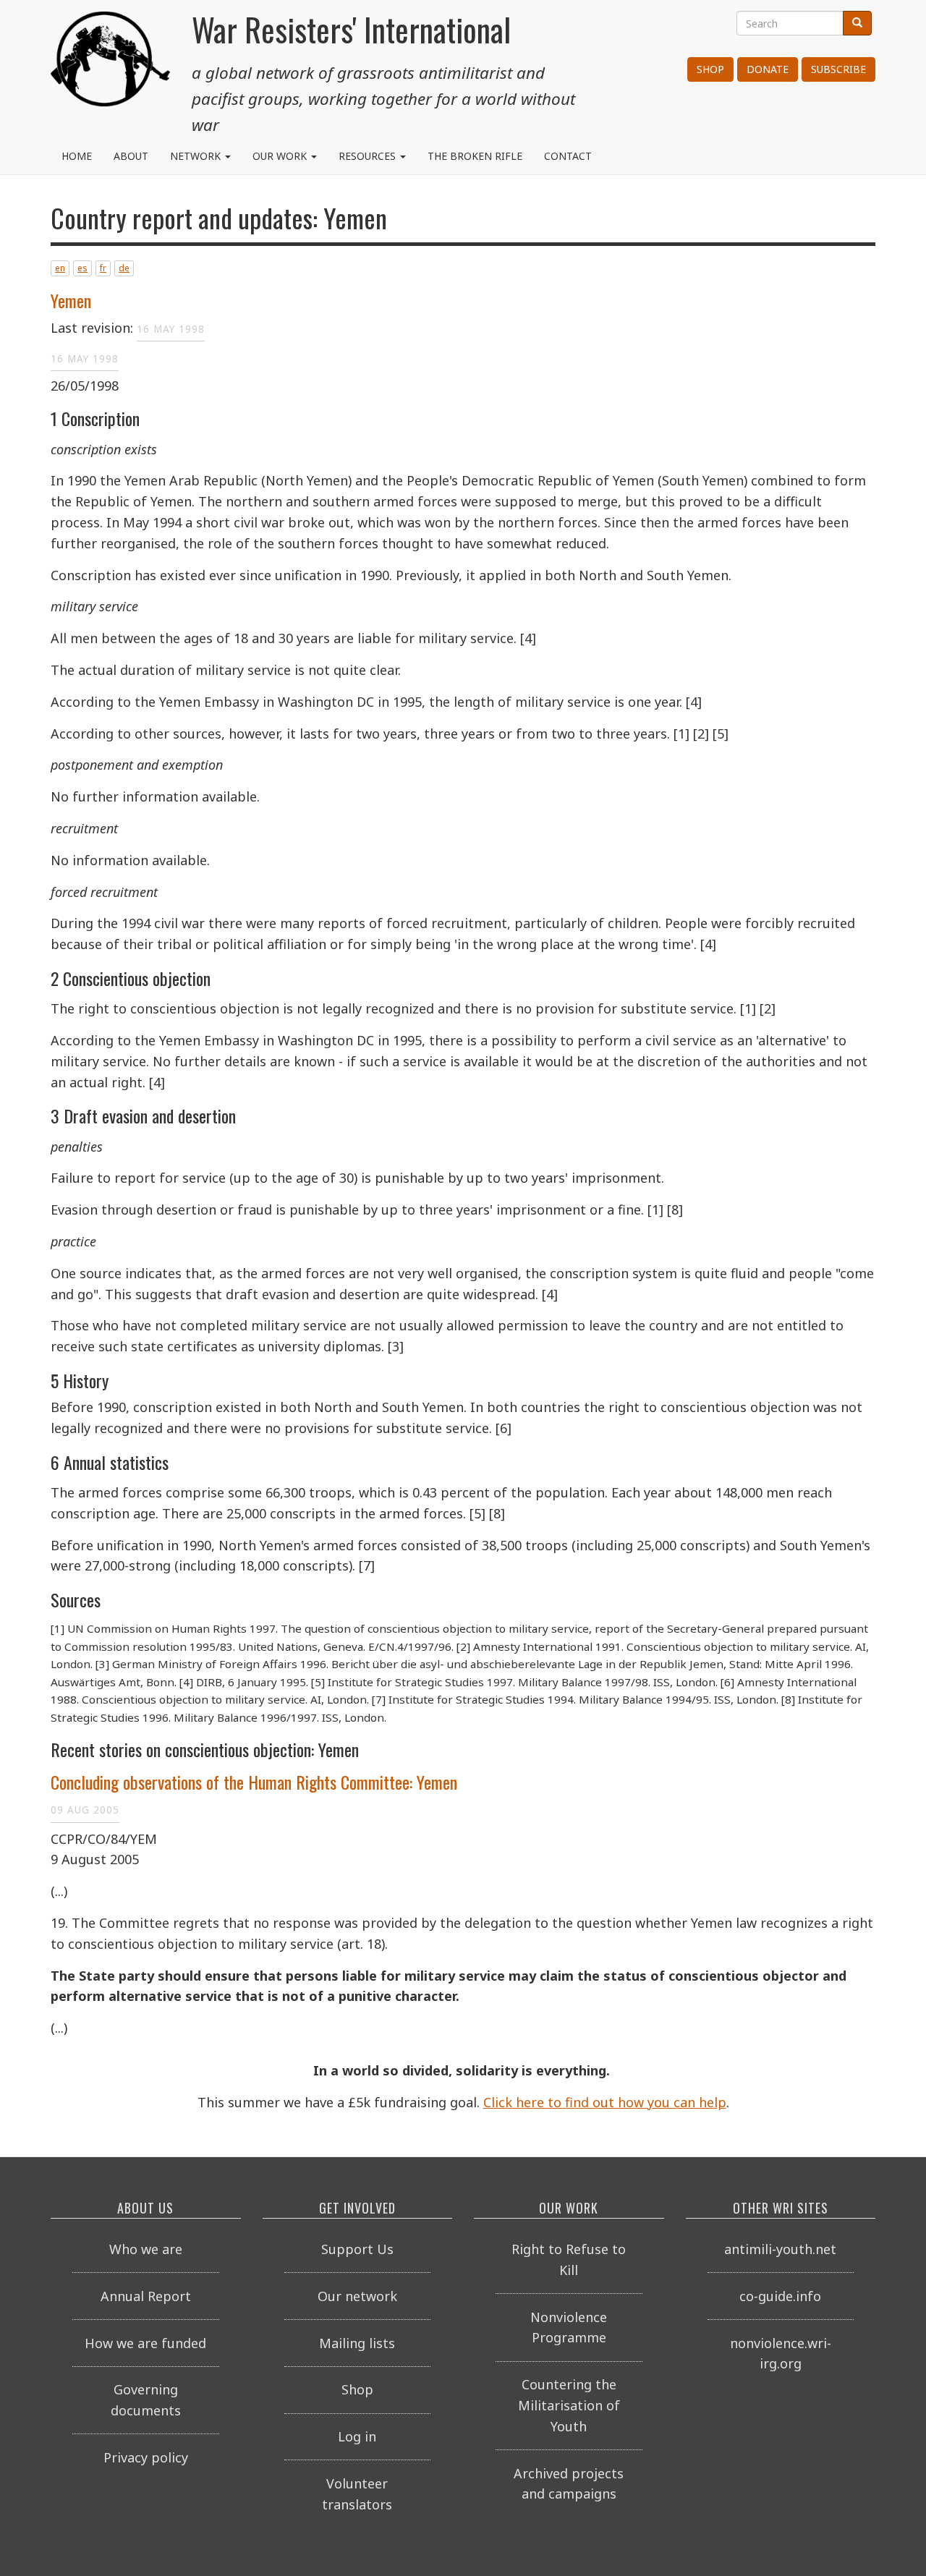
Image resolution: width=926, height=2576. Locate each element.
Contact (568, 156)
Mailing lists (357, 2343)
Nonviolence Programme (569, 2328)
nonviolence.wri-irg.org (781, 2354)
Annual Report (146, 2296)
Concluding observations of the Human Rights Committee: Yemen (254, 1782)
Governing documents (146, 2400)
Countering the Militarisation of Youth (569, 2405)
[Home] (110, 65)
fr (103, 268)
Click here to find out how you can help (605, 2102)
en (60, 268)
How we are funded (145, 2343)
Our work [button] (281, 156)
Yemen (71, 300)
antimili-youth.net (780, 2249)
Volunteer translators (357, 2494)
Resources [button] (369, 156)
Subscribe (838, 69)
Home (77, 156)
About (131, 156)
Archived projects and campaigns (569, 2484)
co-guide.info (780, 2296)
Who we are (146, 2249)
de (124, 268)
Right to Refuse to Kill (569, 2260)
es (82, 268)
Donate (768, 69)
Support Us (357, 2249)
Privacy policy (146, 2457)
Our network (357, 2296)
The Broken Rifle (475, 156)
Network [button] (197, 156)
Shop (710, 69)
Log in (357, 2436)
